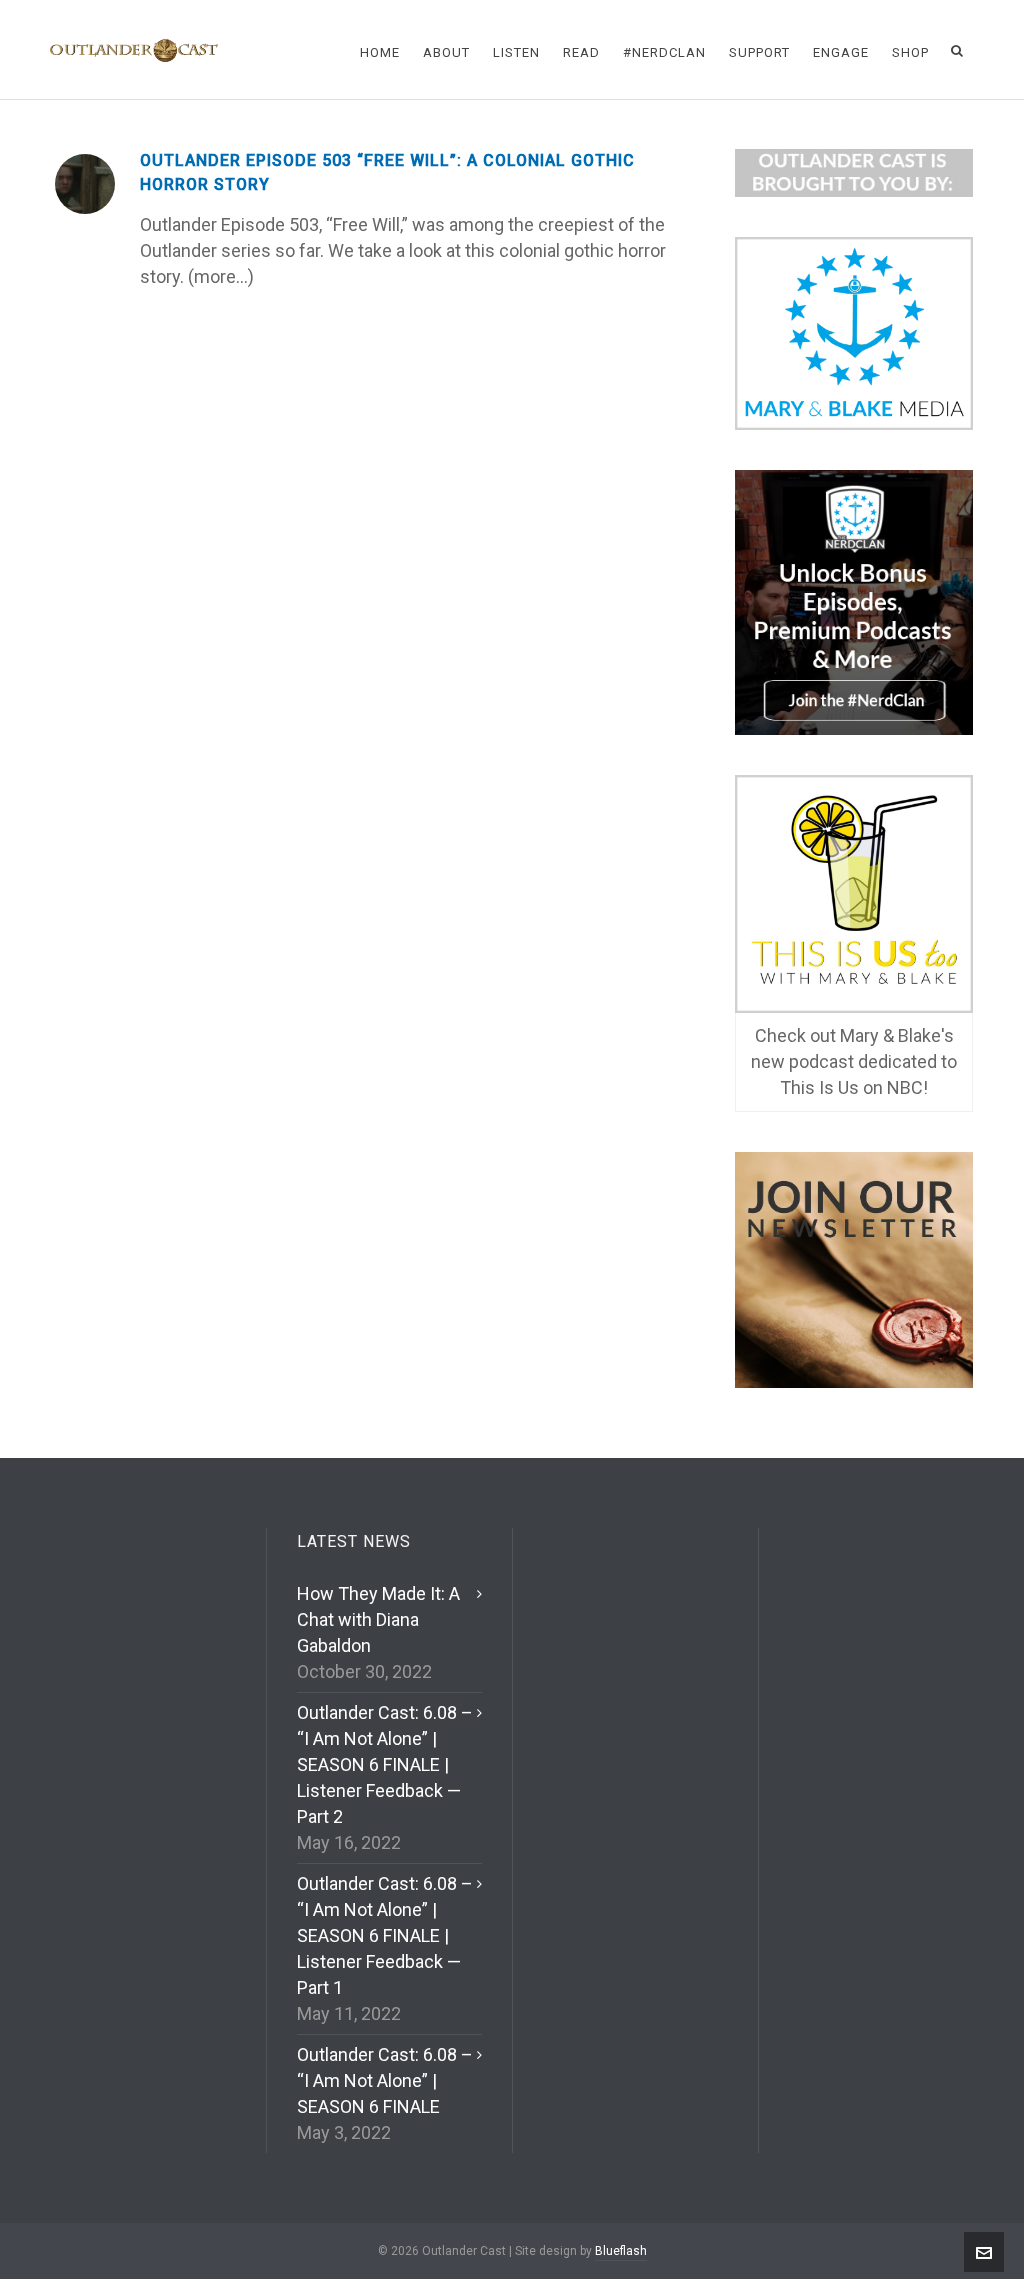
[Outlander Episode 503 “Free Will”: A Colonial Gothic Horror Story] (85, 184)
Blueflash (621, 2251)
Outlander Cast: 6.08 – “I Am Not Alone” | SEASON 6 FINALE (385, 2080)
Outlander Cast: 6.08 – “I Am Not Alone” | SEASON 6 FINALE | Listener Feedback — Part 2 (385, 1764)
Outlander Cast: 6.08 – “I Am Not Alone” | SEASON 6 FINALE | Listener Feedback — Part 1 (385, 1935)
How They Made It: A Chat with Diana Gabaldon (378, 1619)
